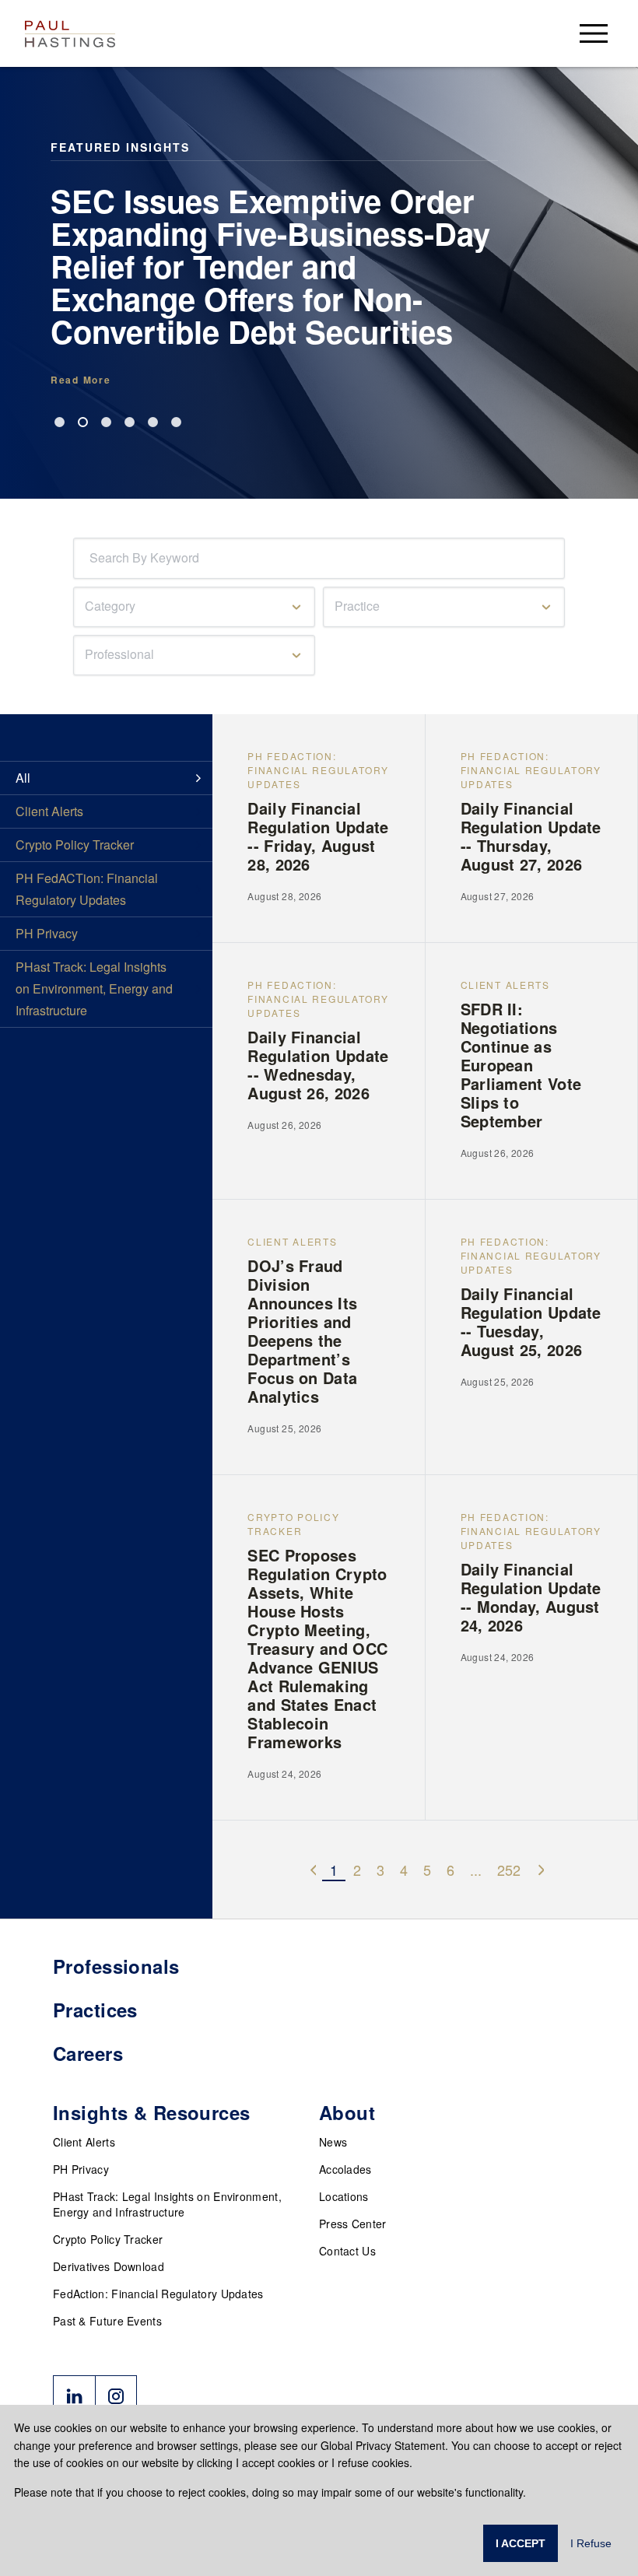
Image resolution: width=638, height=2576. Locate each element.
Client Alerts (84, 2142)
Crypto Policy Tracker (108, 2239)
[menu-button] (594, 33)
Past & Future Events (107, 2321)
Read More (81, 380)
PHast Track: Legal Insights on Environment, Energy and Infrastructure (167, 2204)
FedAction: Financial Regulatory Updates (158, 2294)
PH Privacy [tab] (47, 933)
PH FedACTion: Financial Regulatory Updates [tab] (87, 889)
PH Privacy (81, 2169)
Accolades (345, 2169)
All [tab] (23, 778)
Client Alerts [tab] (49, 811)
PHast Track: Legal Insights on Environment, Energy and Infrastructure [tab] (94, 988)
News (333, 2142)
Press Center (353, 2224)
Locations (344, 2196)
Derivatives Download (109, 2266)
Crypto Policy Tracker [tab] (75, 845)
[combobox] (93, 558)
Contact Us (347, 2251)
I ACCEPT (521, 2543)
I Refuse (591, 2543)
